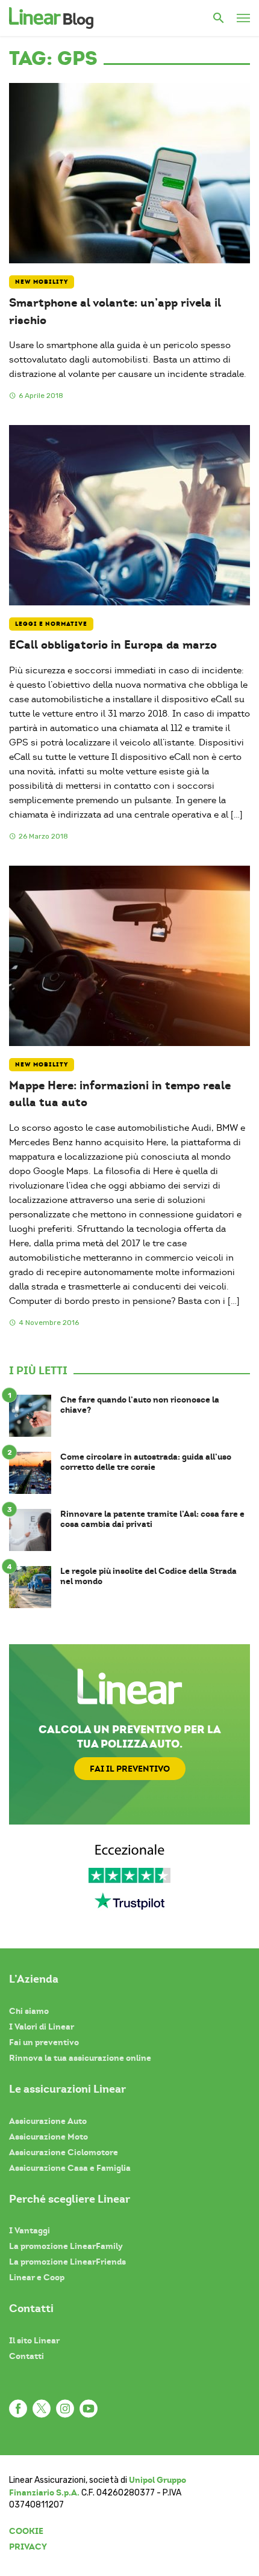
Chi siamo (29, 2011)
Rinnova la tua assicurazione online (80, 2058)
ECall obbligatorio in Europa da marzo (113, 645)
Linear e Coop (37, 2277)
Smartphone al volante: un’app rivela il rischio (115, 311)
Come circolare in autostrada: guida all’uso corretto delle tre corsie (146, 1462)
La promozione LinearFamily (66, 2246)
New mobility (42, 282)
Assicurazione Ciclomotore (64, 2152)
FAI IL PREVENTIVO (130, 1769)
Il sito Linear (34, 2340)
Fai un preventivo (44, 2042)
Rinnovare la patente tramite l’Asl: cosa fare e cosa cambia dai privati (152, 1519)
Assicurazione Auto (48, 2121)
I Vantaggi (30, 2230)
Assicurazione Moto (48, 2137)
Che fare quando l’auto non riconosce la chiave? (140, 1405)
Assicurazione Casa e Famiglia (70, 2168)
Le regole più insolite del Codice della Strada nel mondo (148, 1576)
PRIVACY (28, 2547)
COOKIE (26, 2531)
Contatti (27, 2356)
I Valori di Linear (42, 2027)
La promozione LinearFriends (67, 2262)
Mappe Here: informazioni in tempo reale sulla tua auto (120, 1094)
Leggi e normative (51, 624)
